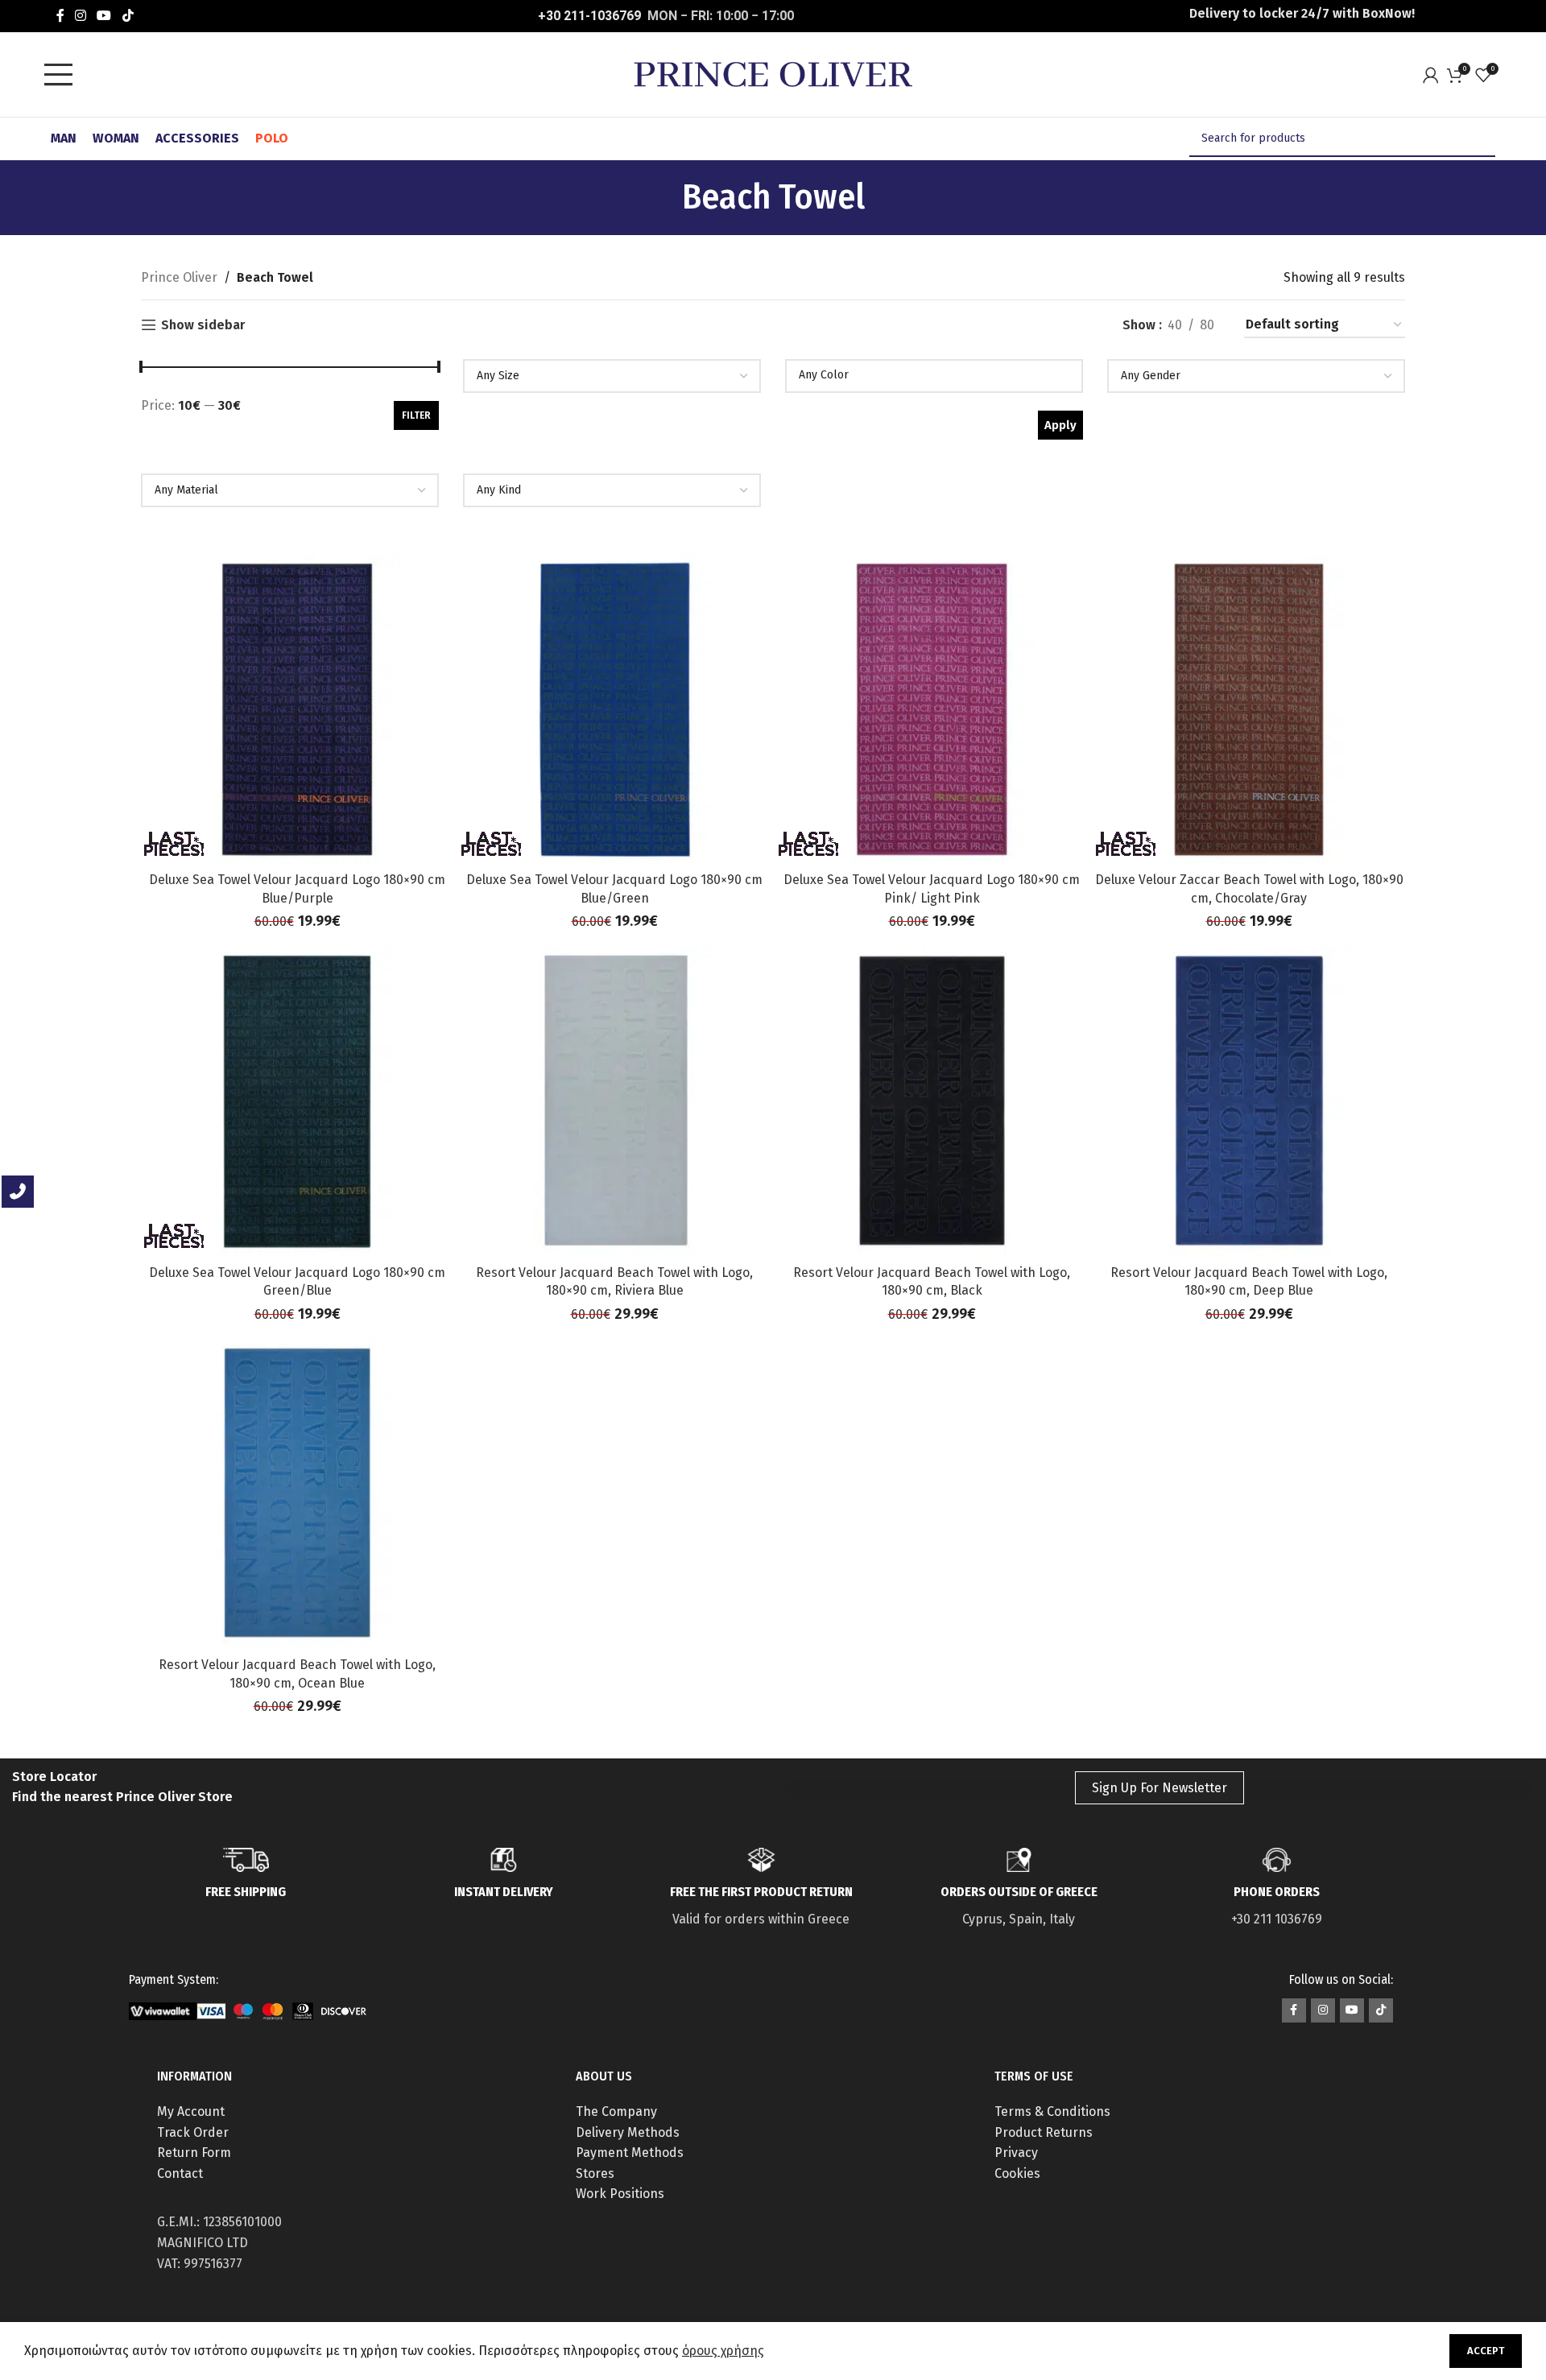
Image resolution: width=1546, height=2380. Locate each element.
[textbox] (612, 376)
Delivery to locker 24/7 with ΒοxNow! (1302, 13)
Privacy (1016, 2153)
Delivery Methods (628, 2132)
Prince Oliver (179, 277)
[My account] (1435, 75)
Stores (595, 2173)
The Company (616, 2111)
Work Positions (620, 2194)
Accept (1486, 2351)
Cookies (1017, 2173)
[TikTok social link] (128, 16)
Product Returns (1044, 2132)
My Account (191, 2111)
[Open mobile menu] (63, 75)
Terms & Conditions (1052, 2111)
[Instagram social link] (80, 16)
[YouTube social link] (104, 16)
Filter (416, 415)
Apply (1060, 425)
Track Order (193, 2132)
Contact (180, 2173)
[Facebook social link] (60, 16)
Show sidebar (203, 325)
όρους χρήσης (723, 2351)
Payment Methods (630, 2153)
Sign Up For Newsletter (1159, 1788)
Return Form (194, 2153)
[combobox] (612, 376)
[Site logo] (773, 74)
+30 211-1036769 (589, 16)
